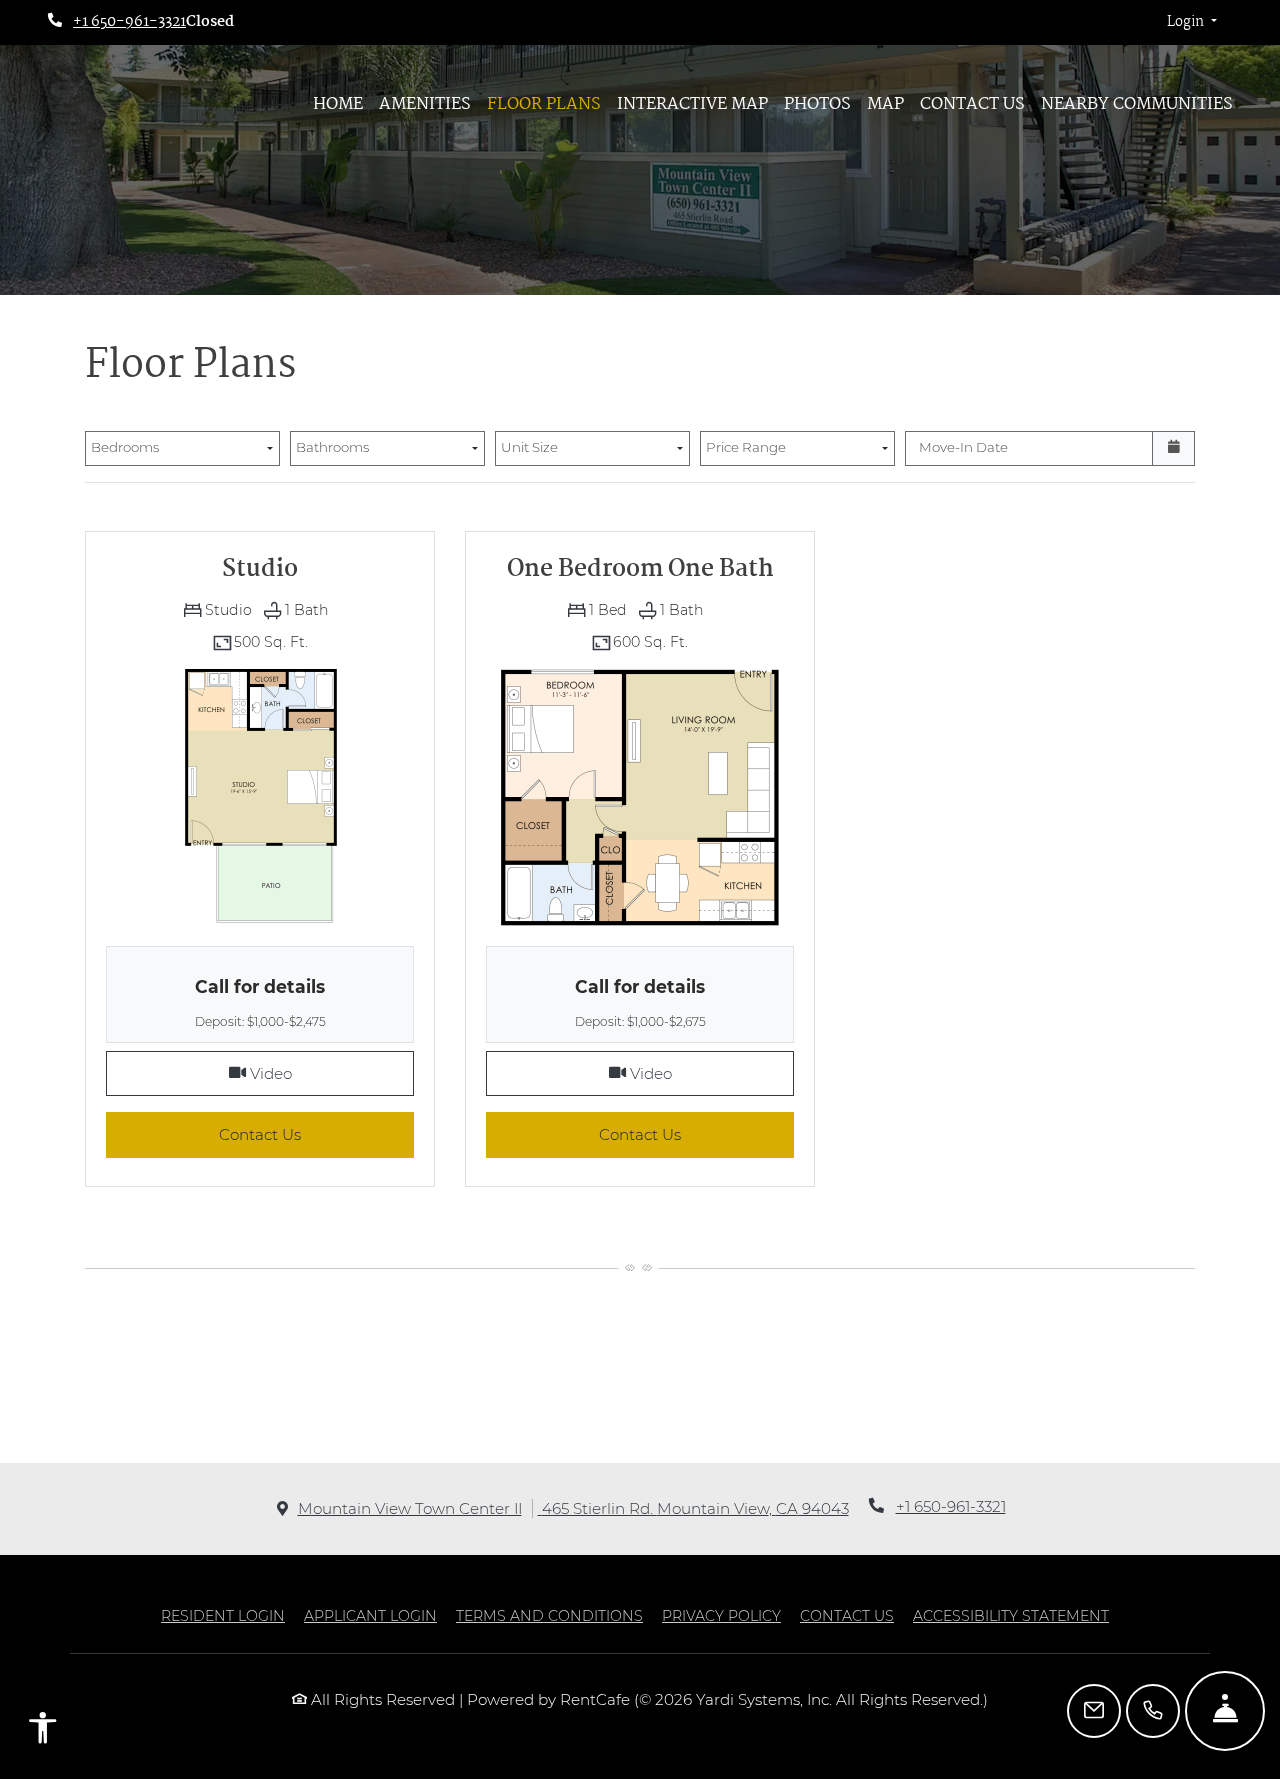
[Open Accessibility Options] (43, 1732)
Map (885, 104)
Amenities (425, 104)
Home (338, 104)
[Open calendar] (1173, 449)
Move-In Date (963, 447)
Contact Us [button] (316, 1134)
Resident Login (223, 1615)
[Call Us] (1153, 1711)
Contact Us (972, 104)
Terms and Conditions (549, 1615)
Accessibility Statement (1011, 1615)
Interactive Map (692, 104)
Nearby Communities (1137, 104)
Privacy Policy (721, 1615)
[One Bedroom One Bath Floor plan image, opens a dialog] (640, 796)
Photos (817, 104)
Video (330, 1073)
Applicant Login (370, 1615)
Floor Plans (544, 104)
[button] (1192, 23)
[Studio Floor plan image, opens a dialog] (260, 796)
